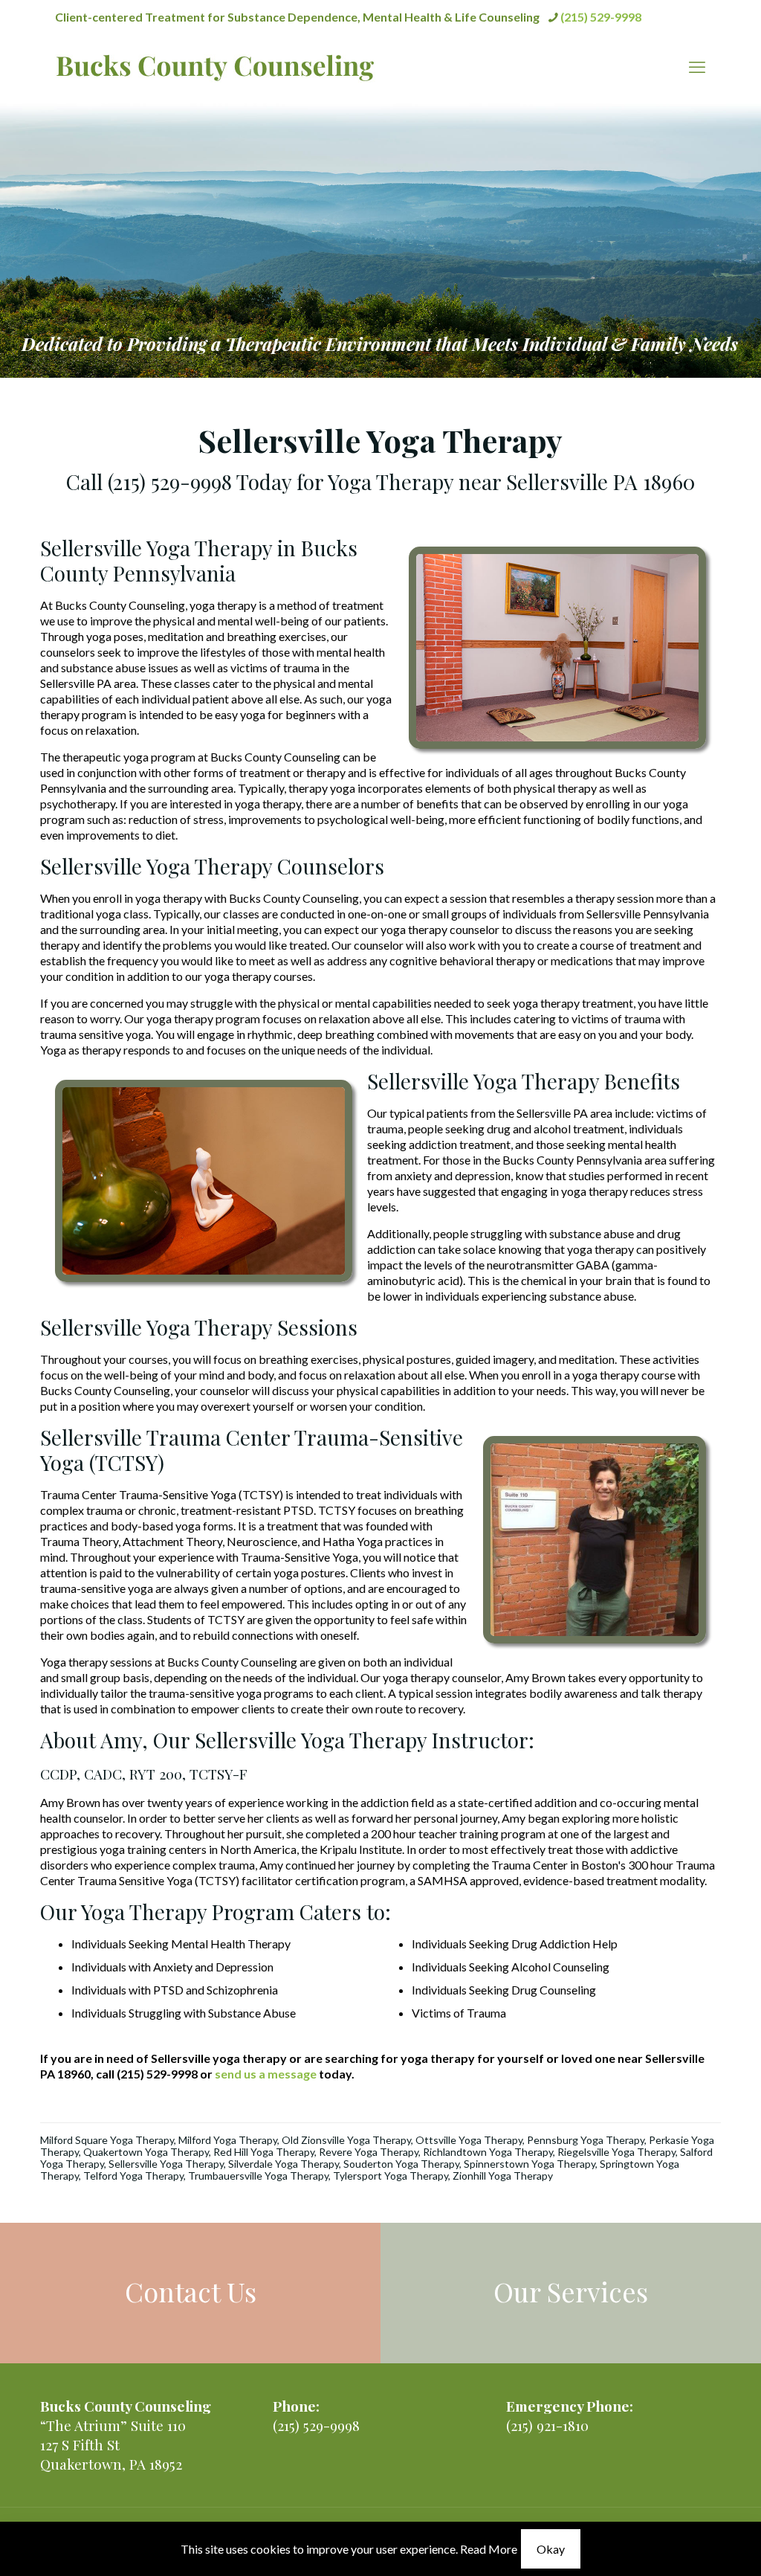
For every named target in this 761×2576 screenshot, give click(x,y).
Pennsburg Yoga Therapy (586, 2140)
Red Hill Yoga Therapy (264, 2152)
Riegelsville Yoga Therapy (616, 2152)
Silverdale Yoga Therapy (284, 2164)
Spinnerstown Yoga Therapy (530, 2164)
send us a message (266, 2074)
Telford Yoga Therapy (133, 2176)
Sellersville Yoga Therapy (166, 2164)
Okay (551, 2549)
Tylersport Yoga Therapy (391, 2176)
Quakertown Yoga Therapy (146, 2152)
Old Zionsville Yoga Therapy (346, 2140)
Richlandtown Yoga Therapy (488, 2152)
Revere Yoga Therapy (369, 2152)
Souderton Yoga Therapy (401, 2164)
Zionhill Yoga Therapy (503, 2176)
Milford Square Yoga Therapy (107, 2140)
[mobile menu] (697, 67)
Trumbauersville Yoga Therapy (258, 2176)
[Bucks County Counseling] (215, 67)
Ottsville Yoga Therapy (469, 2140)
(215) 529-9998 (601, 17)
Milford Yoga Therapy (228, 2140)
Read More (489, 2549)
